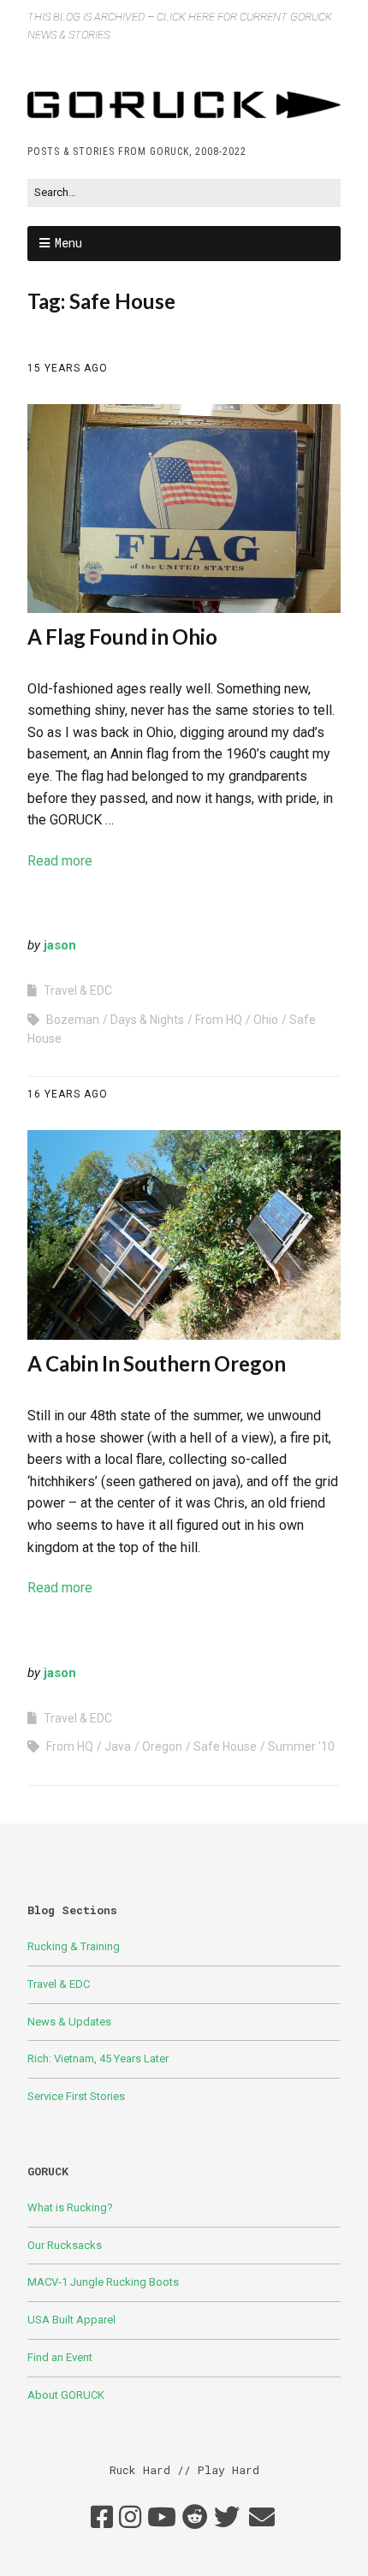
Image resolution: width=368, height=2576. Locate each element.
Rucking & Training (74, 1946)
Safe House (225, 1746)
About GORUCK (66, 2395)
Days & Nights (147, 1020)
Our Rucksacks (65, 2245)
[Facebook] (102, 2518)
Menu (68, 243)
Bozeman (73, 1020)
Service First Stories (76, 2096)
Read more (60, 861)
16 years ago (68, 1094)
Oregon (162, 1746)
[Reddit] (195, 2518)
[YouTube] (162, 2518)
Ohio (266, 1020)
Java (118, 1746)
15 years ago (68, 368)
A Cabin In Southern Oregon (157, 1363)
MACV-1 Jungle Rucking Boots (103, 2282)
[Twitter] (227, 2518)
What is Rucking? (70, 2207)
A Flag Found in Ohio (122, 637)
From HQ (219, 1020)
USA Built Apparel (71, 2320)
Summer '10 (301, 1746)
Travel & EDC (78, 991)
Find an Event (60, 2357)
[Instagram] (130, 2518)
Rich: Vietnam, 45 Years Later (98, 2058)
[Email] (262, 2518)
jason (60, 945)
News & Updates (69, 2022)
